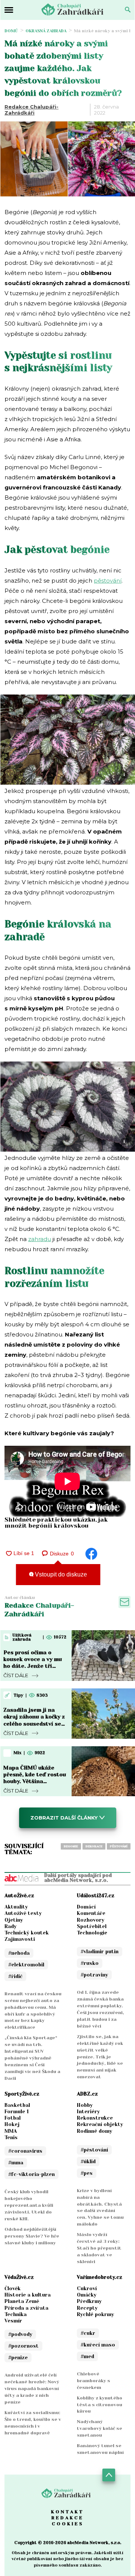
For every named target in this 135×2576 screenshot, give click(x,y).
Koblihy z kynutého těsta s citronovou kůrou (100, 2405)
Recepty (87, 2308)
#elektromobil (26, 1965)
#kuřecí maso (98, 2345)
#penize (18, 2358)
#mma (16, 2163)
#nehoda (19, 1953)
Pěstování (119, 1846)
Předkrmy (89, 2301)
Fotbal (13, 2118)
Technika (16, 2314)
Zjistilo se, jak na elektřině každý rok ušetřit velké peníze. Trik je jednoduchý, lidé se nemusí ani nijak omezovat (100, 2057)
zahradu (40, 1239)
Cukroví (87, 2288)
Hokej (12, 2124)
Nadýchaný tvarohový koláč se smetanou (100, 2428)
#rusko (90, 1963)
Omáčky (87, 2295)
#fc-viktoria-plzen (31, 2174)
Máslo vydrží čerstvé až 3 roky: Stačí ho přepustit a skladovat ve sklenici (99, 2248)
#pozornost (23, 2346)
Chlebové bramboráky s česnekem (94, 2381)
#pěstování (94, 2150)
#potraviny (94, 1975)
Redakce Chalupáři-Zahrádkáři (31, 110)
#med (87, 2356)
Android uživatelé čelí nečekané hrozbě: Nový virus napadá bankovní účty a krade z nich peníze (32, 2389)
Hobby (85, 2105)
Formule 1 (17, 2112)
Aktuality (16, 1907)
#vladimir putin (100, 1952)
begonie (71, 1846)
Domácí (86, 1907)
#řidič (15, 1976)
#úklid (88, 2162)
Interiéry (88, 2112)
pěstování (108, 581)
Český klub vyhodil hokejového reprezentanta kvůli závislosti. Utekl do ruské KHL (29, 2205)
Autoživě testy (23, 1913)
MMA (11, 2131)
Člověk (13, 2288)
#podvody (20, 2334)
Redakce (67, 2518)
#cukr (88, 2333)
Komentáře (91, 1913)
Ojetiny (14, 1920)
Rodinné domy (94, 2131)
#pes (87, 2173)
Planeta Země (22, 2301)
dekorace (94, 1846)
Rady (10, 1926)
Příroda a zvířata (26, 2308)
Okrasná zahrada (46, 31)
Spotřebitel (92, 1926)
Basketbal (17, 2105)
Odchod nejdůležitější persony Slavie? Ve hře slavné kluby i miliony (32, 2236)
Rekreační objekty (100, 2124)
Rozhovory (91, 1920)
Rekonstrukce (95, 2118)
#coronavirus (25, 2151)
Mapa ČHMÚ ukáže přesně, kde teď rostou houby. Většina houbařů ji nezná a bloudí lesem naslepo (35, 1781)
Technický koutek (27, 1933)
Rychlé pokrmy (95, 2314)
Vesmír (13, 2321)
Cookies (68, 2524)
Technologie (92, 1933)
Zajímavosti (20, 1939)
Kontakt (67, 2512)
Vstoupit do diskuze (60, 1574)
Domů (11, 31)
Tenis (11, 2137)
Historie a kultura (28, 2295)
